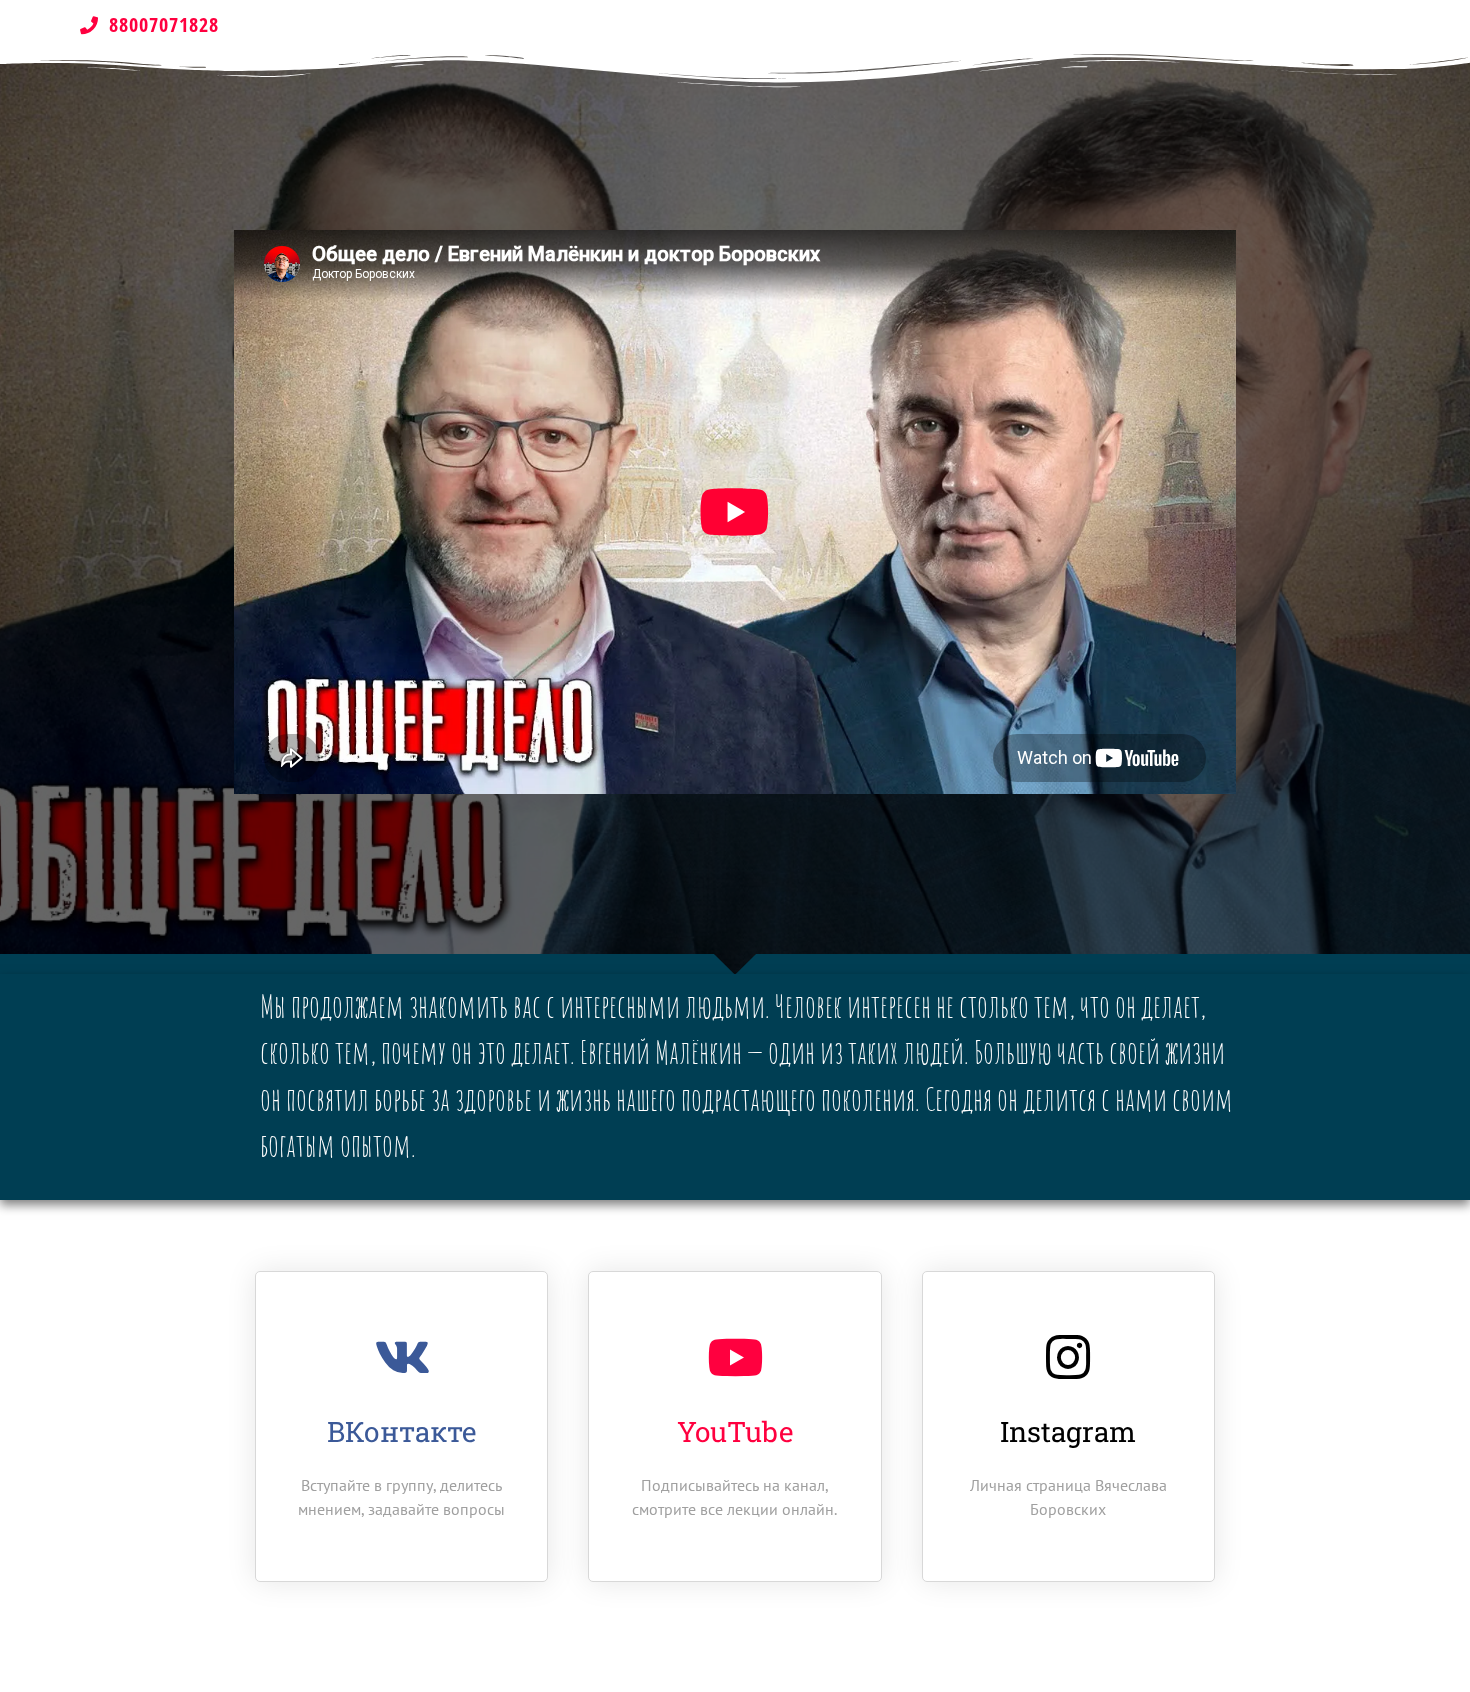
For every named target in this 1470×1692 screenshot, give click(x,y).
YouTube (735, 1431)
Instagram (1068, 1431)
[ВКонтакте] (402, 1357)
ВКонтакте (401, 1431)
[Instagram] (1068, 1357)
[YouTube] (735, 1357)
